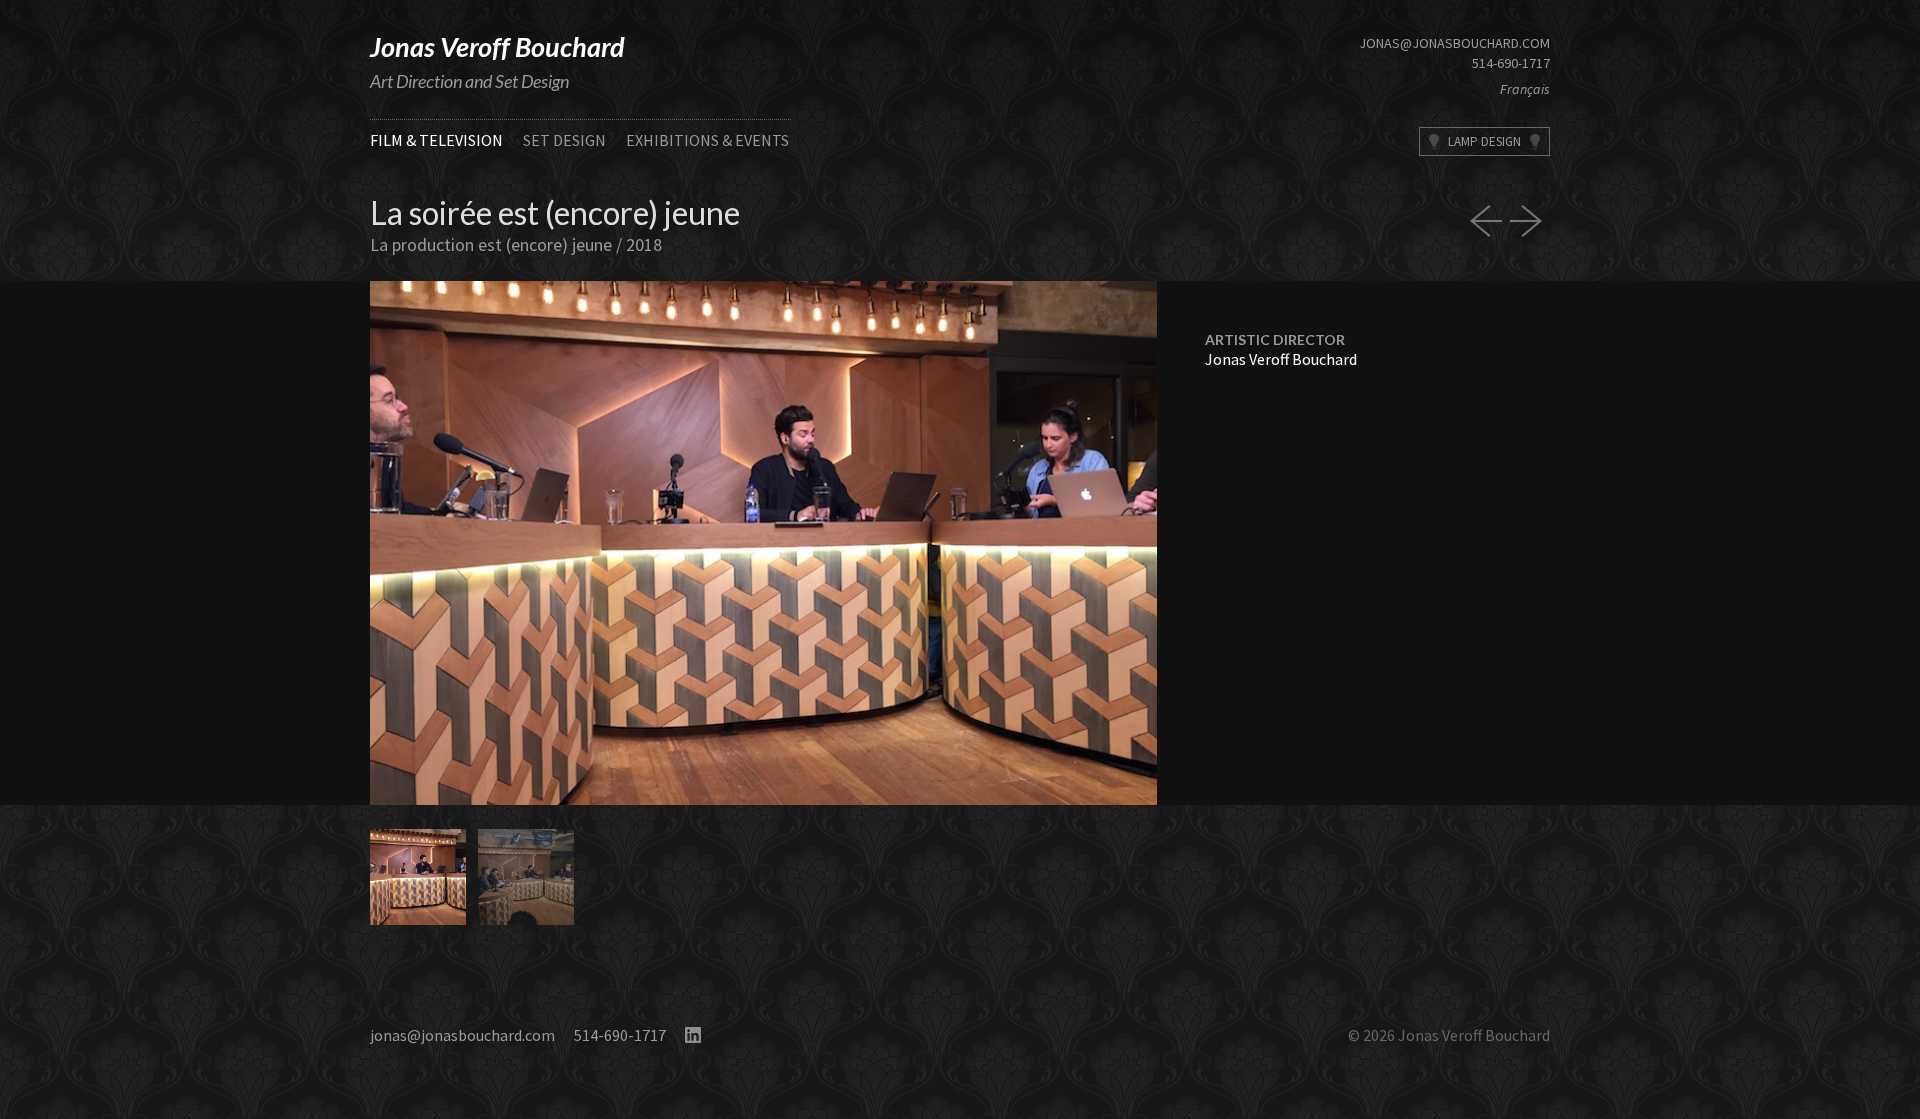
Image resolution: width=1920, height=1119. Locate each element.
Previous (566, 543)
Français (1525, 89)
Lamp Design (1484, 141)
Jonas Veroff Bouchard (497, 46)
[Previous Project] (1490, 221)
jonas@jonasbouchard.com (1454, 43)
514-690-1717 (1511, 63)
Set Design (564, 140)
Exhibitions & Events (707, 140)
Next (960, 543)
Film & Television (436, 140)
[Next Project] (1530, 221)
